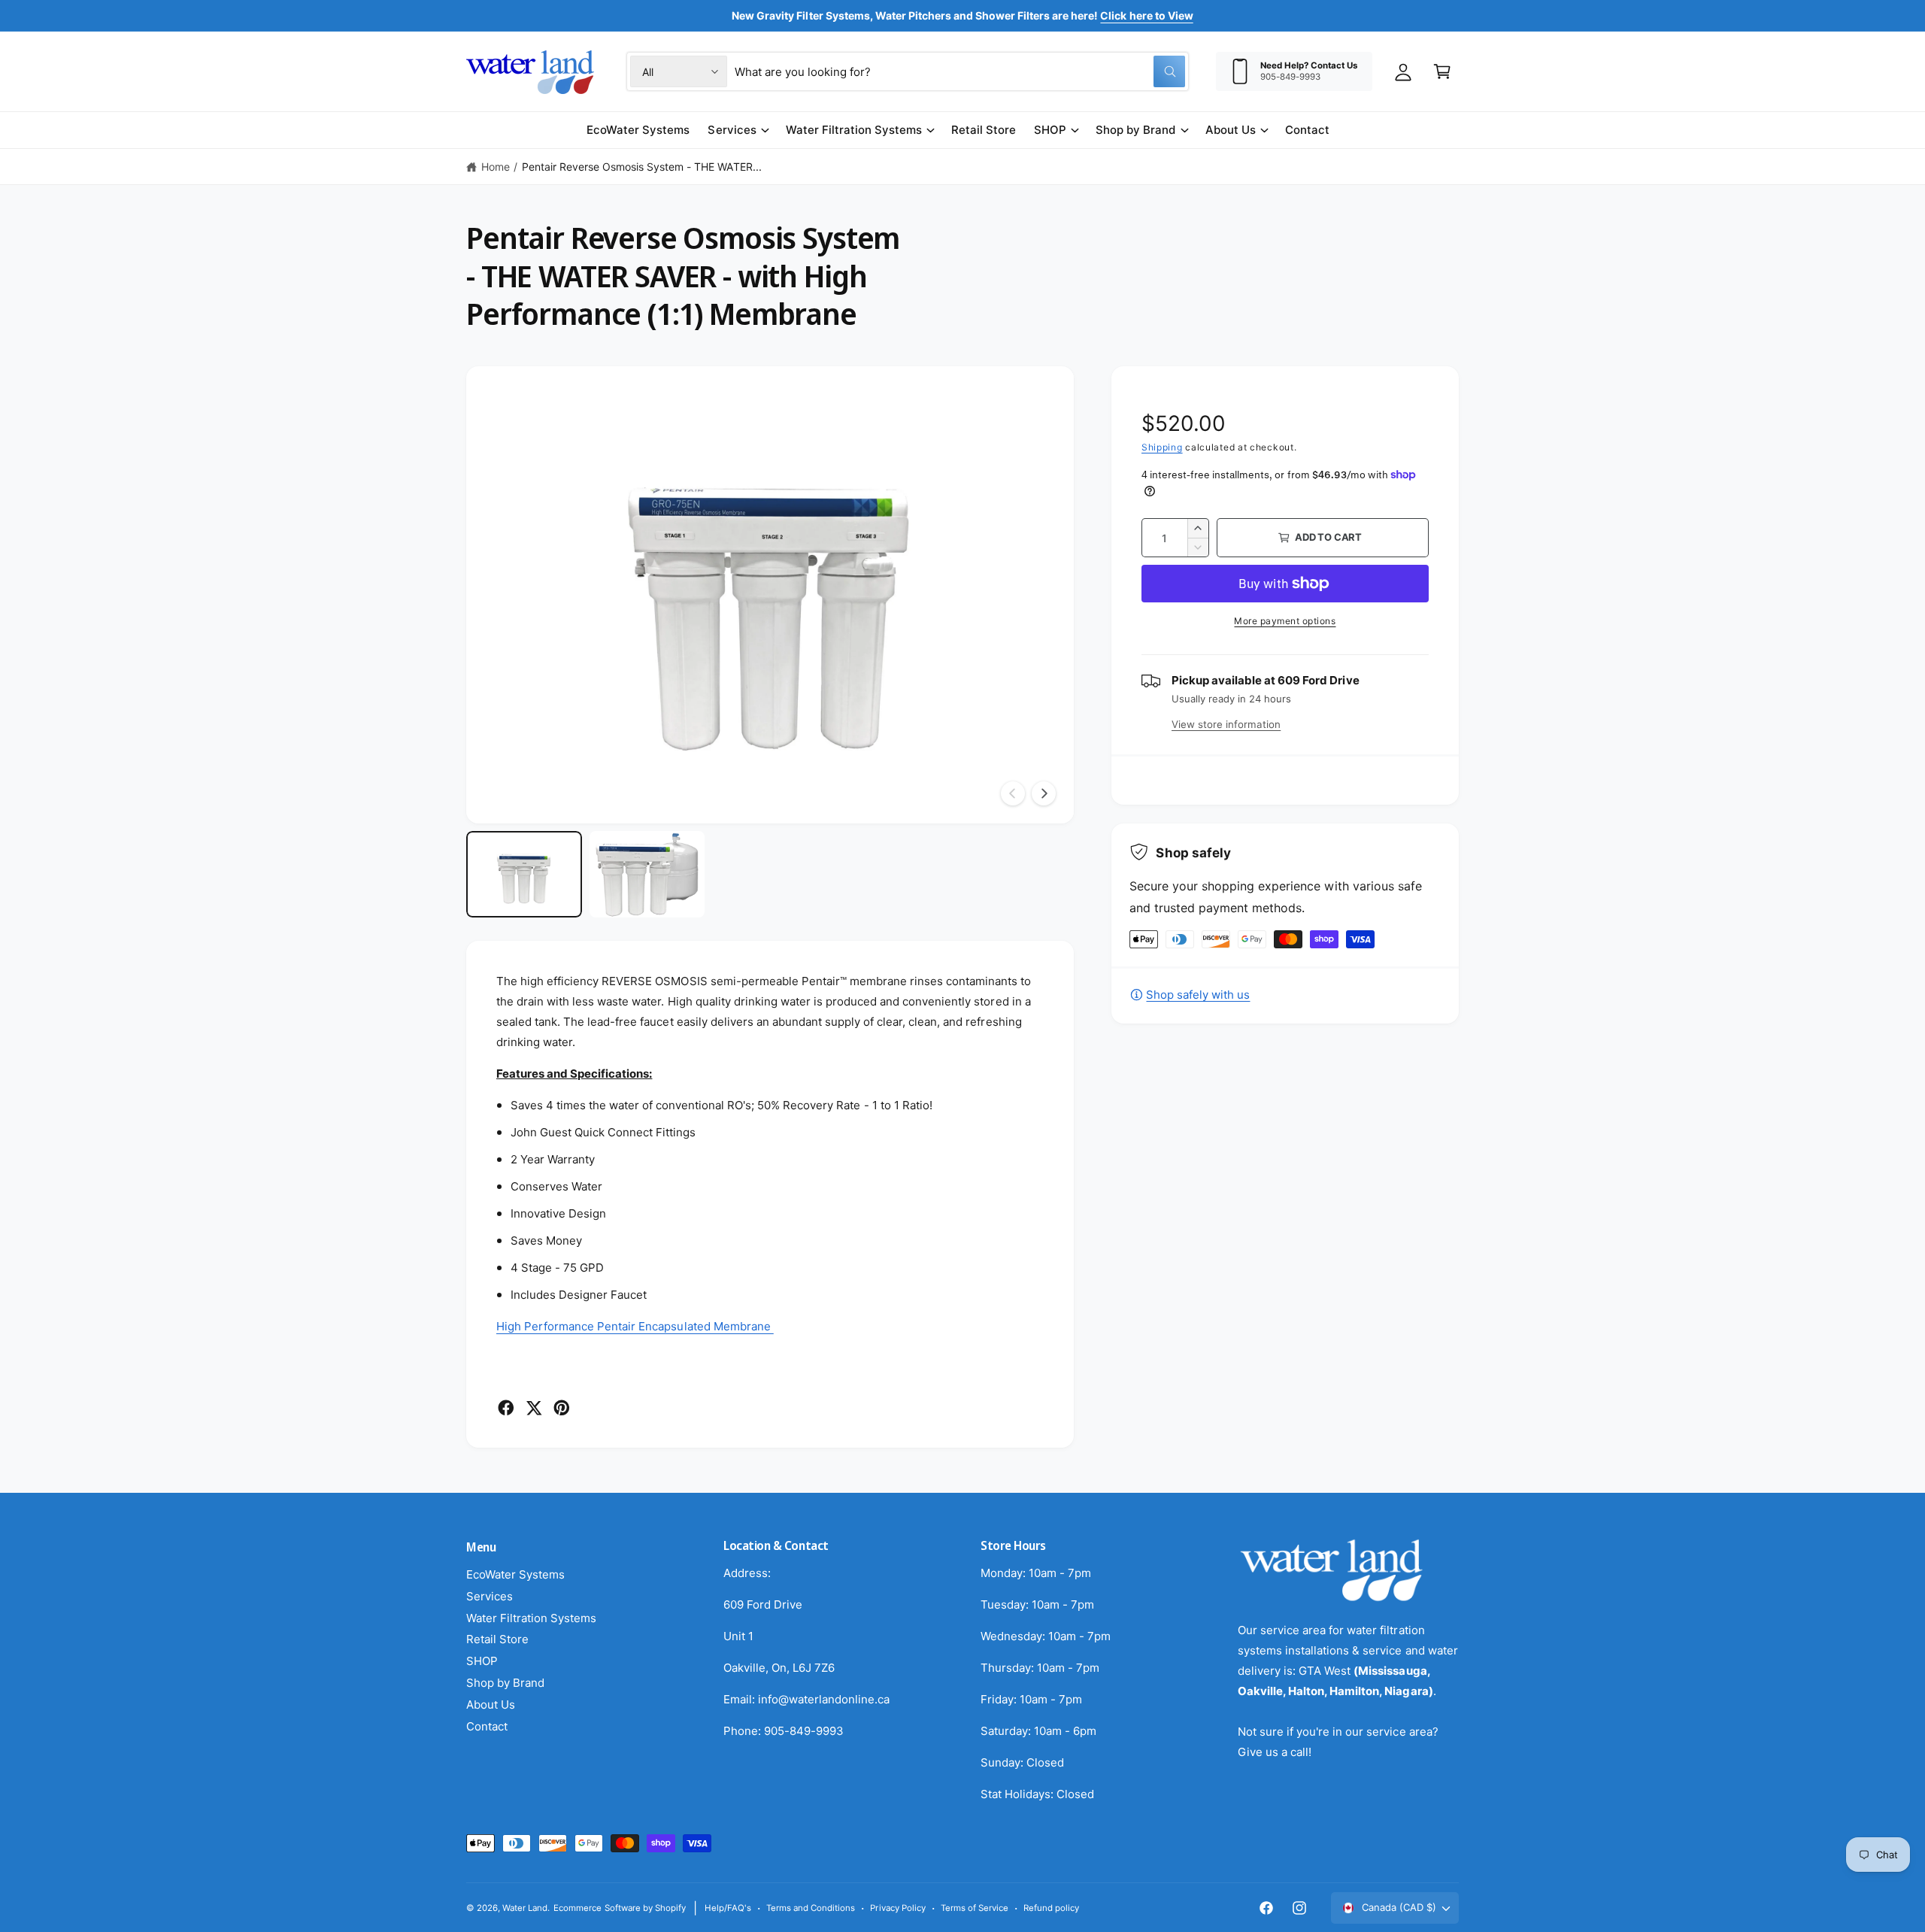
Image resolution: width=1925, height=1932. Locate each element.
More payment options (1285, 621)
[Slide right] (1044, 793)
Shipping (1162, 447)
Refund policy (1051, 1908)
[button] (1442, 71)
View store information (1226, 724)
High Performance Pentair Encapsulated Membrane (635, 1326)
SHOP (1050, 130)
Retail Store (497, 1639)
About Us (1231, 130)
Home (496, 167)
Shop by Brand (1135, 130)
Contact (487, 1726)
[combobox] (960, 71)
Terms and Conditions (811, 1908)
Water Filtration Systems (854, 130)
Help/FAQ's (728, 1908)
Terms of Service (975, 1908)
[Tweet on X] (534, 1408)
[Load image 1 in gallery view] (524, 874)
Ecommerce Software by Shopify (619, 1908)
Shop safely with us (1198, 995)
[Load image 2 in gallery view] (647, 874)
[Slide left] (1013, 793)
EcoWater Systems (515, 1574)
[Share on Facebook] (506, 1408)
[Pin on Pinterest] (562, 1408)
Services (732, 130)
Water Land (525, 1908)
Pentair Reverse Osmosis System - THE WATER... (642, 167)
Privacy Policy (897, 1908)
